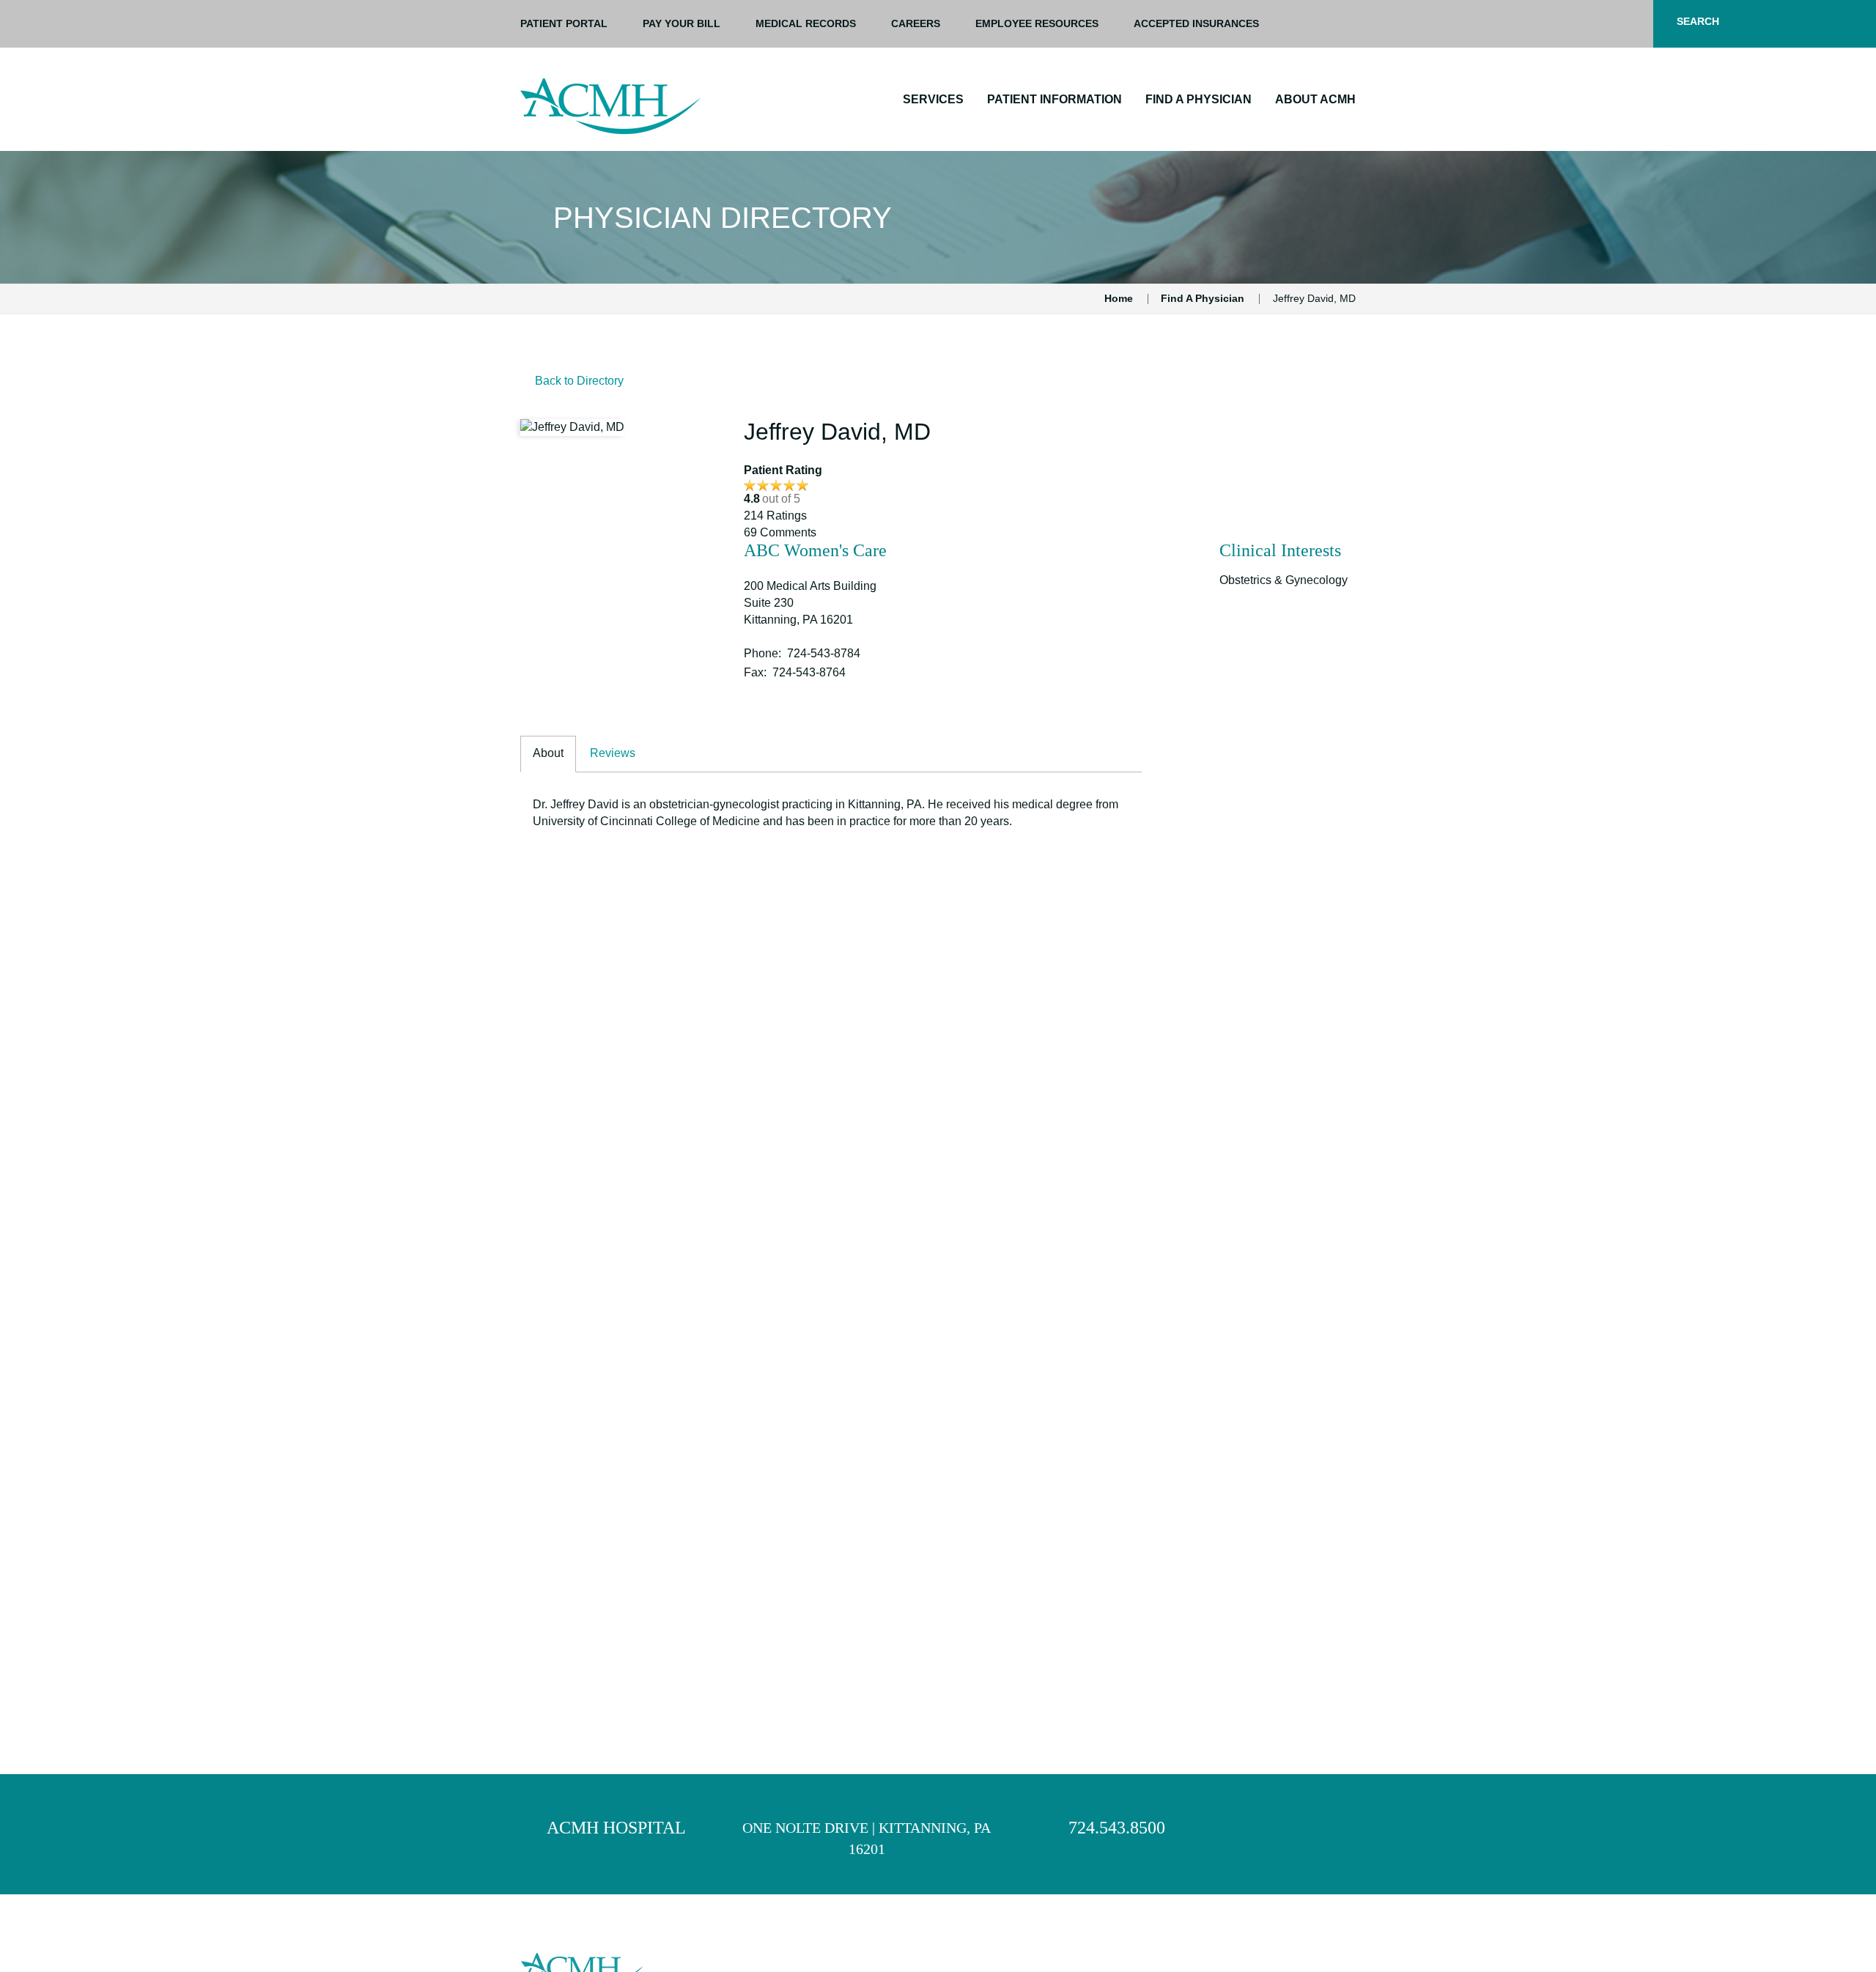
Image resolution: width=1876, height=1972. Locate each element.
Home (1119, 298)
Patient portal (564, 23)
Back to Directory (579, 381)
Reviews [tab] (613, 753)
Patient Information (1055, 99)
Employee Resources (1037, 23)
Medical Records (806, 23)
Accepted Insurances (1196, 23)
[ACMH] (610, 106)
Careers (916, 23)
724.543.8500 (1117, 1828)
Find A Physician (1199, 99)
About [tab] (548, 753)
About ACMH (1315, 99)
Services (933, 99)
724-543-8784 (824, 653)
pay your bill (682, 23)
